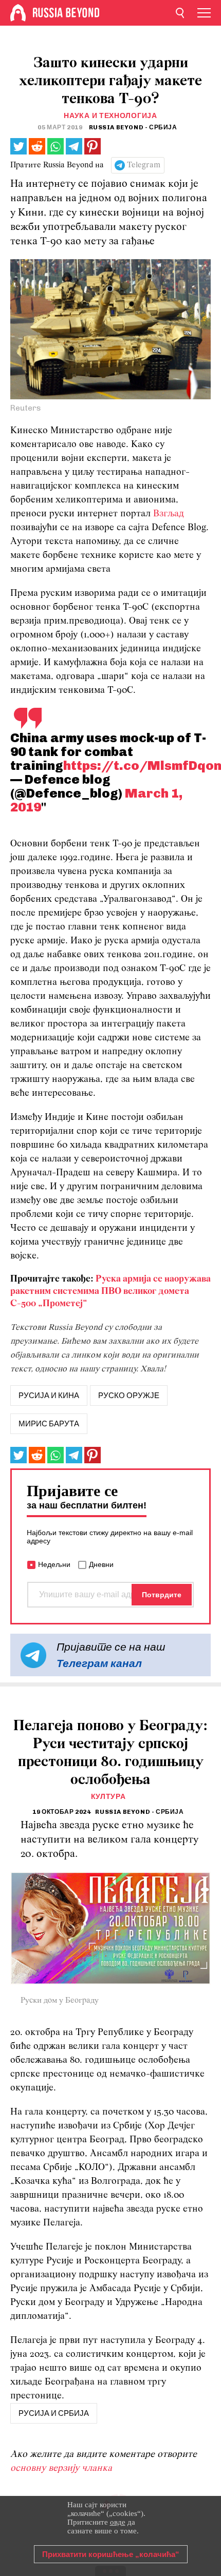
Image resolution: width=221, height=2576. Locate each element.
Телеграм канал (99, 1663)
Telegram (144, 165)
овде (118, 2522)
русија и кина (49, 1396)
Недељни (54, 1564)
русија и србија (54, 2413)
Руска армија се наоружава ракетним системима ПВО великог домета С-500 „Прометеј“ (110, 1292)
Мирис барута (49, 1424)
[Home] (18, 13)
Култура (108, 1797)
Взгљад (169, 514)
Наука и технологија (110, 116)
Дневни (101, 1564)
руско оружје (129, 1396)
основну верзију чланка (61, 2468)
